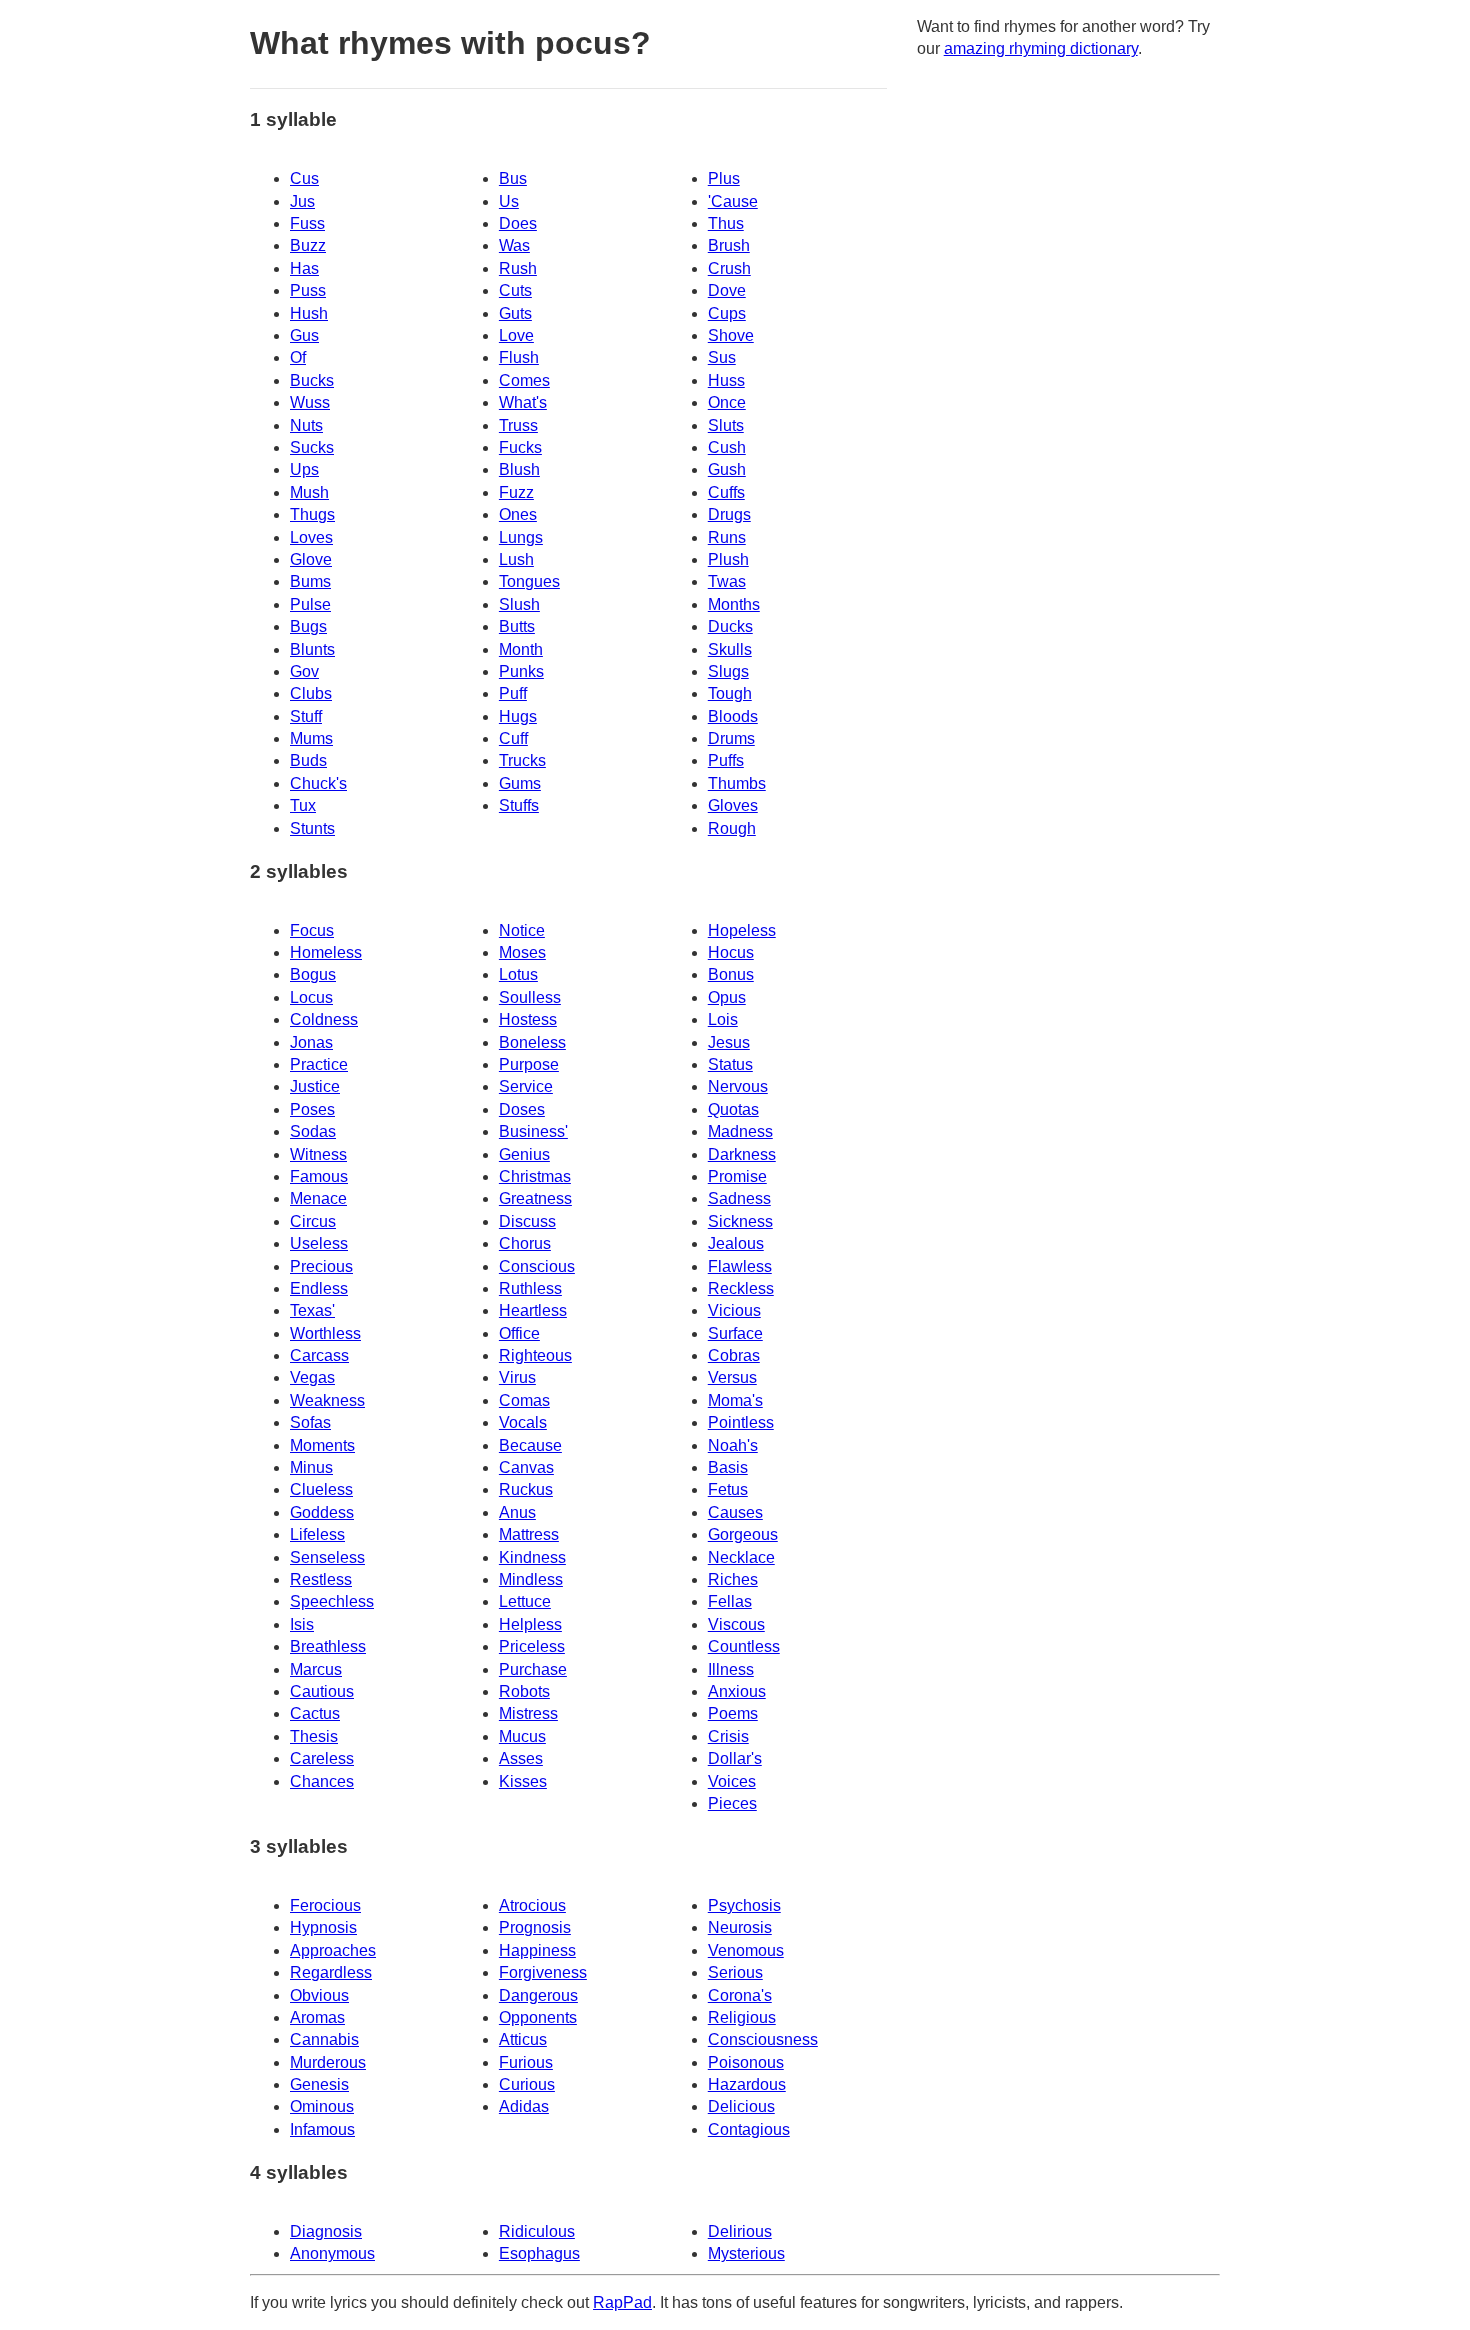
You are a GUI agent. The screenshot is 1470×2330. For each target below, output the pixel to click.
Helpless (530, 1624)
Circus (313, 1221)
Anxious (737, 1691)
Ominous (322, 2106)
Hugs (518, 716)
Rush (518, 268)
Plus (724, 178)
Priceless (532, 1646)
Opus (727, 997)
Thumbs (737, 783)
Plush (728, 559)
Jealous (736, 1243)
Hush (309, 313)
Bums (310, 581)
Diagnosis (326, 2231)
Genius (524, 1154)
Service (526, 1086)
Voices (732, 1781)
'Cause (733, 201)
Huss (726, 380)
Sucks (312, 447)
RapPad (622, 2302)
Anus (517, 1512)
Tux (303, 805)
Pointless (741, 1422)
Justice (315, 1086)
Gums (520, 783)
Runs (727, 537)
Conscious (537, 1266)
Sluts (726, 425)
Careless (322, 1758)
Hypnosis (323, 1927)
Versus (732, 1377)
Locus (311, 997)
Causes (735, 1512)
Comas (524, 1400)
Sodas (313, 1131)
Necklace (741, 1557)
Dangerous (538, 1995)
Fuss (307, 223)
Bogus (313, 974)
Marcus (316, 1669)
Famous (319, 1176)
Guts (515, 313)
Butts (517, 626)
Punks (521, 671)
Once (727, 402)
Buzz (308, 245)
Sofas (310, 1422)
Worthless (325, 1333)
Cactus (315, 1713)
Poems (733, 1713)
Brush (729, 245)
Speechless (332, 1601)
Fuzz (516, 492)
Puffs (726, 760)
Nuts (306, 425)
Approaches (333, 1950)
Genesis (319, 2084)
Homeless (326, 952)
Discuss (527, 1221)
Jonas (311, 1042)
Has (304, 268)
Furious (526, 2062)
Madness (740, 1131)
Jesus (729, 1042)
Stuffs (519, 805)
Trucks (522, 760)
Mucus (522, 1736)
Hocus (731, 952)
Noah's (733, 1445)
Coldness (324, 1019)
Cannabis (324, 2039)
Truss (518, 425)
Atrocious (532, 1905)
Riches (733, 1579)
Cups (727, 313)
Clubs (311, 693)
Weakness (327, 1400)
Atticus (523, 2039)
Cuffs (726, 492)
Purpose (529, 1064)
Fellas (730, 1601)
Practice (319, 1064)
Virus (517, 1377)
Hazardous (747, 2084)
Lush (516, 559)
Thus (726, 223)
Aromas (317, 2017)
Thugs (312, 514)
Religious (742, 2017)
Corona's (740, 1995)
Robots (524, 1691)
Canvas (526, 1467)
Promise (737, 1176)
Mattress (529, 1534)
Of (298, 357)
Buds (308, 760)
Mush (309, 492)
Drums (731, 738)
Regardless (331, 1972)
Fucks (520, 447)
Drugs (729, 514)
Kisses (523, 1781)
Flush (519, 357)
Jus (302, 201)
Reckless (741, 1288)
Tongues (529, 581)
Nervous (738, 1086)
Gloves (733, 805)
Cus (304, 178)
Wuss (310, 402)
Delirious (740, 2231)
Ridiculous (537, 2231)
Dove (727, 290)
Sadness (739, 1198)
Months (734, 604)
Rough (732, 828)
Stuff (306, 716)
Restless (321, 1579)
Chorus (525, 1243)
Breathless (328, 1646)
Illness (731, 1669)
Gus (304, 335)
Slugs (728, 671)
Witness (318, 1154)
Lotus (518, 974)
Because (530, 1445)
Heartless (533, 1310)
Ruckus (526, 1489)
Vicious (734, 1310)
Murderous (328, 2062)
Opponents (538, 2017)
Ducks (730, 626)
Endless (319, 1288)
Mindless (531, 1579)
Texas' (312, 1310)
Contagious (749, 2129)
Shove (731, 335)
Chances (322, 1781)
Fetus (728, 1489)
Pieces (732, 1803)
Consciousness (763, 2039)
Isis (302, 1624)
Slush (519, 604)
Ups (304, 469)
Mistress (528, 1713)
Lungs (521, 537)
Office (519, 1333)
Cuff (513, 738)
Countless (744, 1646)
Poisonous (746, 2062)
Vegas (312, 1377)
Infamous (322, 2129)
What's (523, 402)
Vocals (523, 1422)
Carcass (319, 1355)
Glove (311, 559)
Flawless (740, 1266)
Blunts (312, 649)
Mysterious (746, 2253)
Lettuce (525, 1601)
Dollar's (735, 1758)
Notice (522, 930)
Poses (312, 1109)
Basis (728, 1467)
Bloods (733, 716)
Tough (730, 693)
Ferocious (325, 1905)
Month (521, 649)
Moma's (735, 1400)
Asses (521, 1758)
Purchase (533, 1669)
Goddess (322, 1512)
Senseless (327, 1557)
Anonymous (332, 2253)
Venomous (746, 1950)
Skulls (730, 649)
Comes (524, 380)
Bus (513, 178)
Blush (519, 469)
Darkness (742, 1154)
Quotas (733, 1109)
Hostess (528, 1019)
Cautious (322, 1691)
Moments (322, 1445)
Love (516, 335)
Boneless (532, 1042)
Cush (727, 447)
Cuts (515, 290)
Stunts (312, 828)
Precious (321, 1266)
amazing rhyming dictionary (1041, 48)
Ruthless (530, 1288)
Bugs (308, 626)
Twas (727, 581)
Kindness (532, 1557)
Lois (723, 1019)
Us (509, 201)
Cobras (734, 1355)
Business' (533, 1131)
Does (518, 223)
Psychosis (744, 1905)
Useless (319, 1243)
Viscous (736, 1624)
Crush (729, 268)
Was (514, 245)
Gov (304, 671)
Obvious (319, 1995)
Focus (312, 930)
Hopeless (742, 930)
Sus (722, 357)
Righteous (535, 1355)
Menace (318, 1198)
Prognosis (535, 1927)
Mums (311, 738)
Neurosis (740, 1927)
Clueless (321, 1489)
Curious (527, 2084)
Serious (735, 1972)
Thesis (314, 1736)
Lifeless (317, 1534)
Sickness (740, 1221)
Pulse (310, 604)
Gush (727, 469)
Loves (311, 537)
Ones (518, 514)
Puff (513, 693)
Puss (308, 290)
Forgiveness (543, 1972)
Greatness (535, 1198)
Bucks (312, 380)
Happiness (537, 1950)
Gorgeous (743, 1534)
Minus (311, 1467)
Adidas (524, 2106)
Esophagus (539, 2253)
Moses (522, 952)
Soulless (530, 997)
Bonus (731, 974)
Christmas (535, 1176)
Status (730, 1064)
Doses (522, 1109)
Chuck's (318, 783)
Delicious (741, 2106)
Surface (735, 1333)
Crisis (728, 1736)
